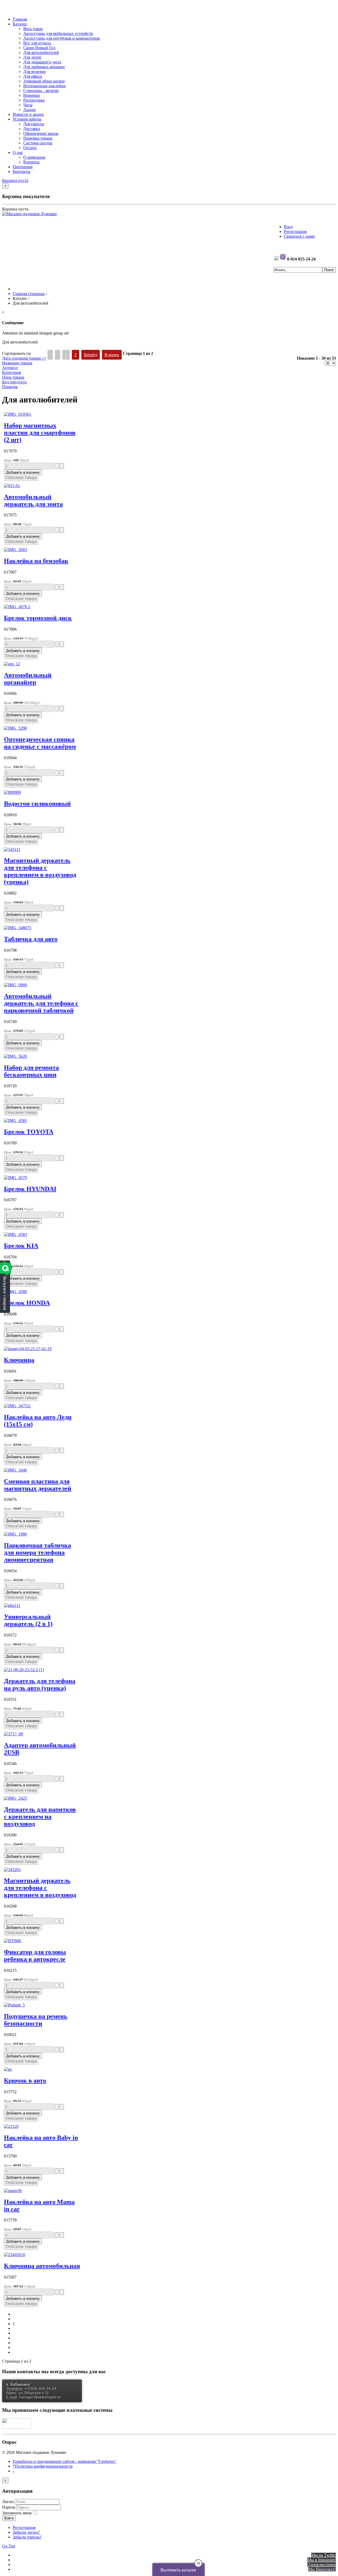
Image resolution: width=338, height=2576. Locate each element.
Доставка (32, 129)
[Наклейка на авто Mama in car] (13, 2191)
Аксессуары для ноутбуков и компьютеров (62, 38)
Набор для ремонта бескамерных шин (31, 1071)
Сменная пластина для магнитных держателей (38, 1485)
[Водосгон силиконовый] (12, 792)
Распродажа (34, 100)
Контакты (22, 171)
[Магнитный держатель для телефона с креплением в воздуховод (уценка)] (12, 849)
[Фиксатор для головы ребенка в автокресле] (13, 1941)
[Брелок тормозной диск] (17, 607)
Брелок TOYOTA (29, 1132)
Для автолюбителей (41, 52)
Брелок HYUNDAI (30, 1189)
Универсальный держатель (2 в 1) (28, 1620)
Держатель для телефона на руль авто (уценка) (40, 1685)
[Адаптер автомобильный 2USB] (13, 1734)
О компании (34, 157)
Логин (8, 2502)
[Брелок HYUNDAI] (15, 1178)
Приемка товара (38, 138)
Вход (288, 227)
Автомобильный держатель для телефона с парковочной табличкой (41, 1003)
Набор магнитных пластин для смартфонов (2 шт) (40, 433)
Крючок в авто (25, 2080)
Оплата (30, 148)
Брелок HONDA (27, 1303)
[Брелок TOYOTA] (15, 1120)
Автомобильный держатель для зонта (33, 500)
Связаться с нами (299, 236)
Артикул (10, 368)
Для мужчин (34, 72)
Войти (9, 2518)
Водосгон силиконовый (37, 804)
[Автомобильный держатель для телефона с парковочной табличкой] (15, 985)
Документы (34, 124)
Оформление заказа (41, 133)
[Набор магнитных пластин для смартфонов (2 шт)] (18, 414)
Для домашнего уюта (42, 62)
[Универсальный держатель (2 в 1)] (12, 1605)
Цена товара (13, 377)
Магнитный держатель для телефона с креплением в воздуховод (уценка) (40, 871)
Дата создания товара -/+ (24, 358)
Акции (29, 110)
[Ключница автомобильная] (15, 2255)
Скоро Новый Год (39, 48)
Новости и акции (28, 114)
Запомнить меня (17, 2513)
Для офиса (33, 76)
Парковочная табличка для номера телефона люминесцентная (37, 1552)
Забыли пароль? (27, 2537)
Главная (20, 19)
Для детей (32, 57)
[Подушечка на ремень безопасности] (14, 2005)
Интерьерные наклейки (44, 86)
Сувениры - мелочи (41, 91)
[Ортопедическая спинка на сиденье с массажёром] (15, 728)
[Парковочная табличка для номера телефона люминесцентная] (15, 1534)
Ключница (19, 1360)
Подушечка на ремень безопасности (36, 2020)
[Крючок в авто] (8, 2069)
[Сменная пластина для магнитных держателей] (15, 1470)
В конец (112, 355)
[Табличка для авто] (18, 928)
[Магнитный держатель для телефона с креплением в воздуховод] (12, 1870)
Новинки (32, 95)
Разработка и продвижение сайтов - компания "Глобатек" (65, 2461)
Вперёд (91, 355)
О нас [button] (18, 152)
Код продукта (14, 382)
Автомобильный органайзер (28, 679)
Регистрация (295, 232)
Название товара (17, 363)
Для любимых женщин (44, 67)
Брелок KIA (21, 1246)
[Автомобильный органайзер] (12, 664)
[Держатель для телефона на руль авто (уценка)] (24, 1670)
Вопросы (31, 162)
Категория (11, 372)
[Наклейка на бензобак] (15, 550)
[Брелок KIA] (15, 1234)
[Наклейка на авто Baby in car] (11, 2126)
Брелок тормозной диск (38, 618)
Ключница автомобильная (42, 2266)
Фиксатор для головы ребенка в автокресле (35, 1956)
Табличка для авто (31, 939)
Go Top (9, 2546)
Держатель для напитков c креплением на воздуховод (40, 1817)
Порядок (10, 387)
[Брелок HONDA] (15, 1292)
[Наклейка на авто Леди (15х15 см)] (17, 1406)
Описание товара (21, 477)
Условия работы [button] (27, 119)
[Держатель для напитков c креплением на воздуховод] (15, 1798)
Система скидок (38, 143)
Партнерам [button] (23, 167)
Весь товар (33, 29)
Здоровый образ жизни (44, 81)
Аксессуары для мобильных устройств (58, 33)
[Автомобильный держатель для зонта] (12, 486)
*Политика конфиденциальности (43, 2466)
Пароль (9, 2507)
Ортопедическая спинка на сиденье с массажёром (40, 743)
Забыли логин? (26, 2532)
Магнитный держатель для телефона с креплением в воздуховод (40, 1888)
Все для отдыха (37, 43)
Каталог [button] (20, 24)
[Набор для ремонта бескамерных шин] (15, 1056)
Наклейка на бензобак (36, 561)
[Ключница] (28, 1349)
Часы (28, 105)
